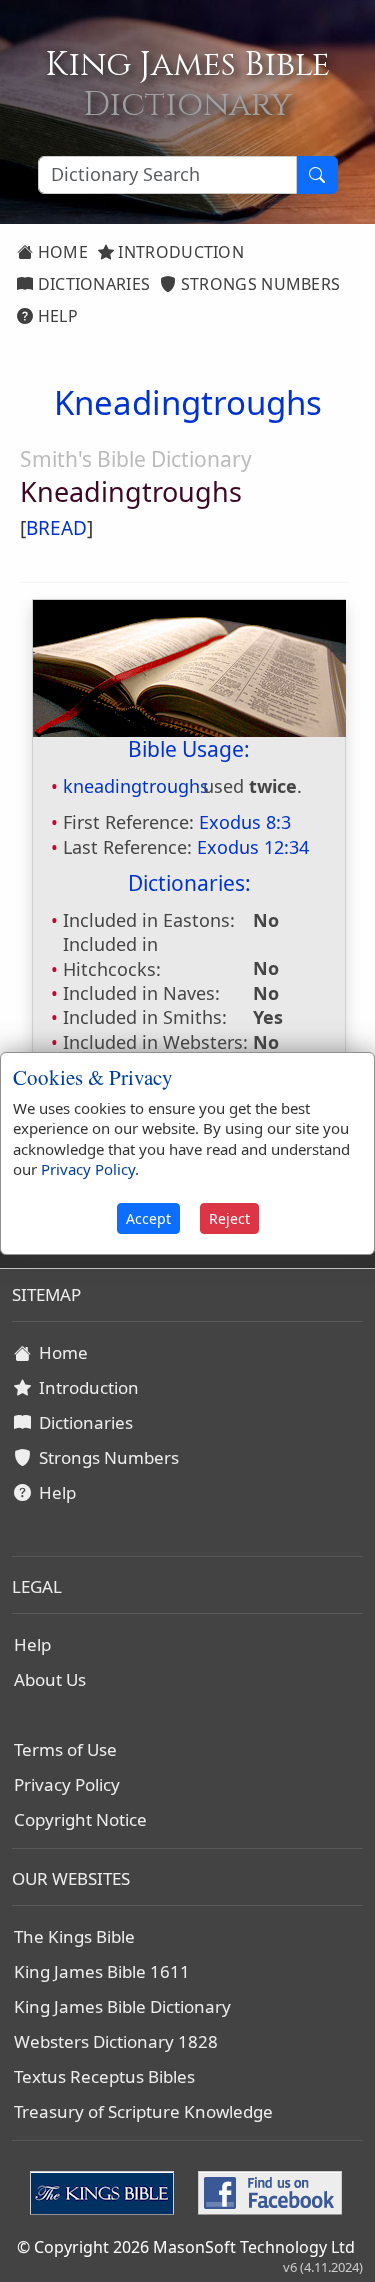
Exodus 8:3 (245, 822)
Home (60, 252)
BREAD (56, 528)
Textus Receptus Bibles (104, 2076)
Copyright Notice (80, 1819)
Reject (229, 1218)
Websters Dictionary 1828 (116, 2041)
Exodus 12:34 (253, 847)
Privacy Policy (67, 1784)
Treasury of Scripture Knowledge (143, 2111)
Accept (148, 1218)
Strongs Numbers (259, 284)
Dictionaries (91, 284)
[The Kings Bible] (106, 2191)
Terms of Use (65, 1749)
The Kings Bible (74, 1936)
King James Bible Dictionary (122, 2006)
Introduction (179, 252)
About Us (50, 1679)
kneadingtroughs (136, 786)
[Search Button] (317, 175)
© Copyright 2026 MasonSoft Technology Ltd (186, 2247)
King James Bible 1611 (102, 1971)
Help (55, 316)
